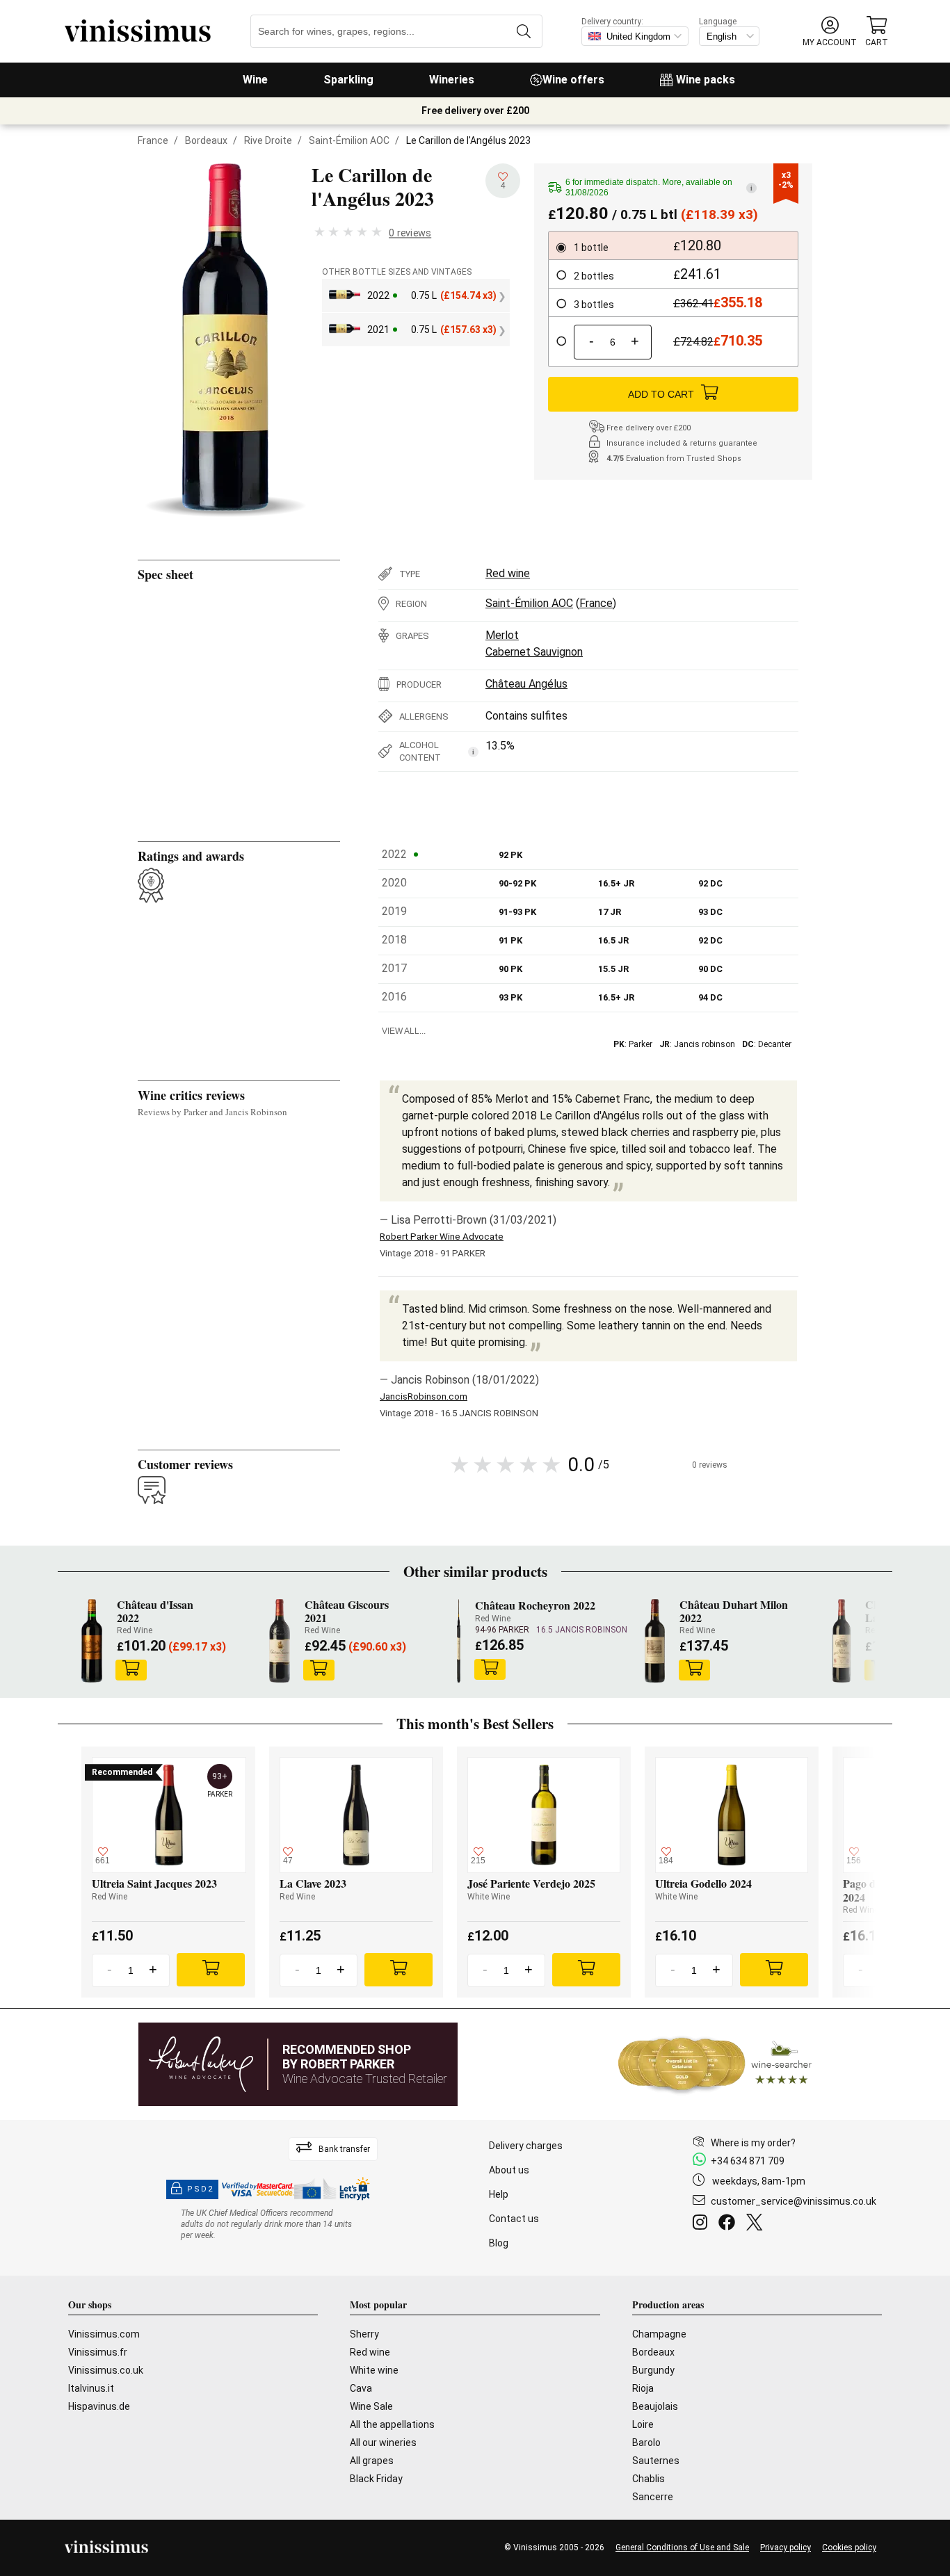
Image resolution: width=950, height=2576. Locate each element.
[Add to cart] (131, 1670)
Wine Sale (371, 2406)
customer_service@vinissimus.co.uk (794, 2201)
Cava (361, 2388)
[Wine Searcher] (715, 2064)
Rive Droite (268, 140)
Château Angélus (526, 684)
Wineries (452, 80)
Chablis (649, 2479)
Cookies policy (849, 2547)
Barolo (646, 2443)
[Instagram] (703, 2224)
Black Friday (376, 2479)
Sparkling (348, 80)
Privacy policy (786, 2547)
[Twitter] (757, 2224)
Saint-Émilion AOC (349, 140)
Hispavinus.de (99, 2406)
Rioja (643, 2388)
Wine (255, 80)
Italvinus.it (91, 2388)
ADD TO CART (661, 394)
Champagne (659, 2334)
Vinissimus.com (104, 2334)
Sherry (364, 2334)
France (153, 140)
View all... (404, 1031)
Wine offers (573, 80)
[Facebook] (730, 2224)
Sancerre (653, 2497)
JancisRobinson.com (424, 1396)
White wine (374, 2370)
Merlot (502, 635)
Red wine (508, 573)
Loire (643, 2424)
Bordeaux (206, 140)
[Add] (211, 1970)
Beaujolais (655, 2406)
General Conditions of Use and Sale (682, 2547)
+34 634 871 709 (748, 2161)
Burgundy (653, 2370)
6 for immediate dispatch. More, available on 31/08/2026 (659, 187)
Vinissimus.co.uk (106, 2370)
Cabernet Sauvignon (534, 652)
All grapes (372, 2461)
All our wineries (383, 2443)
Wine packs (706, 80)
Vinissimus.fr (98, 2352)
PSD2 (200, 2189)
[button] (830, 32)
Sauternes (656, 2461)
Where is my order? (753, 2143)
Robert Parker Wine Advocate (442, 1237)
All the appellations (392, 2424)
